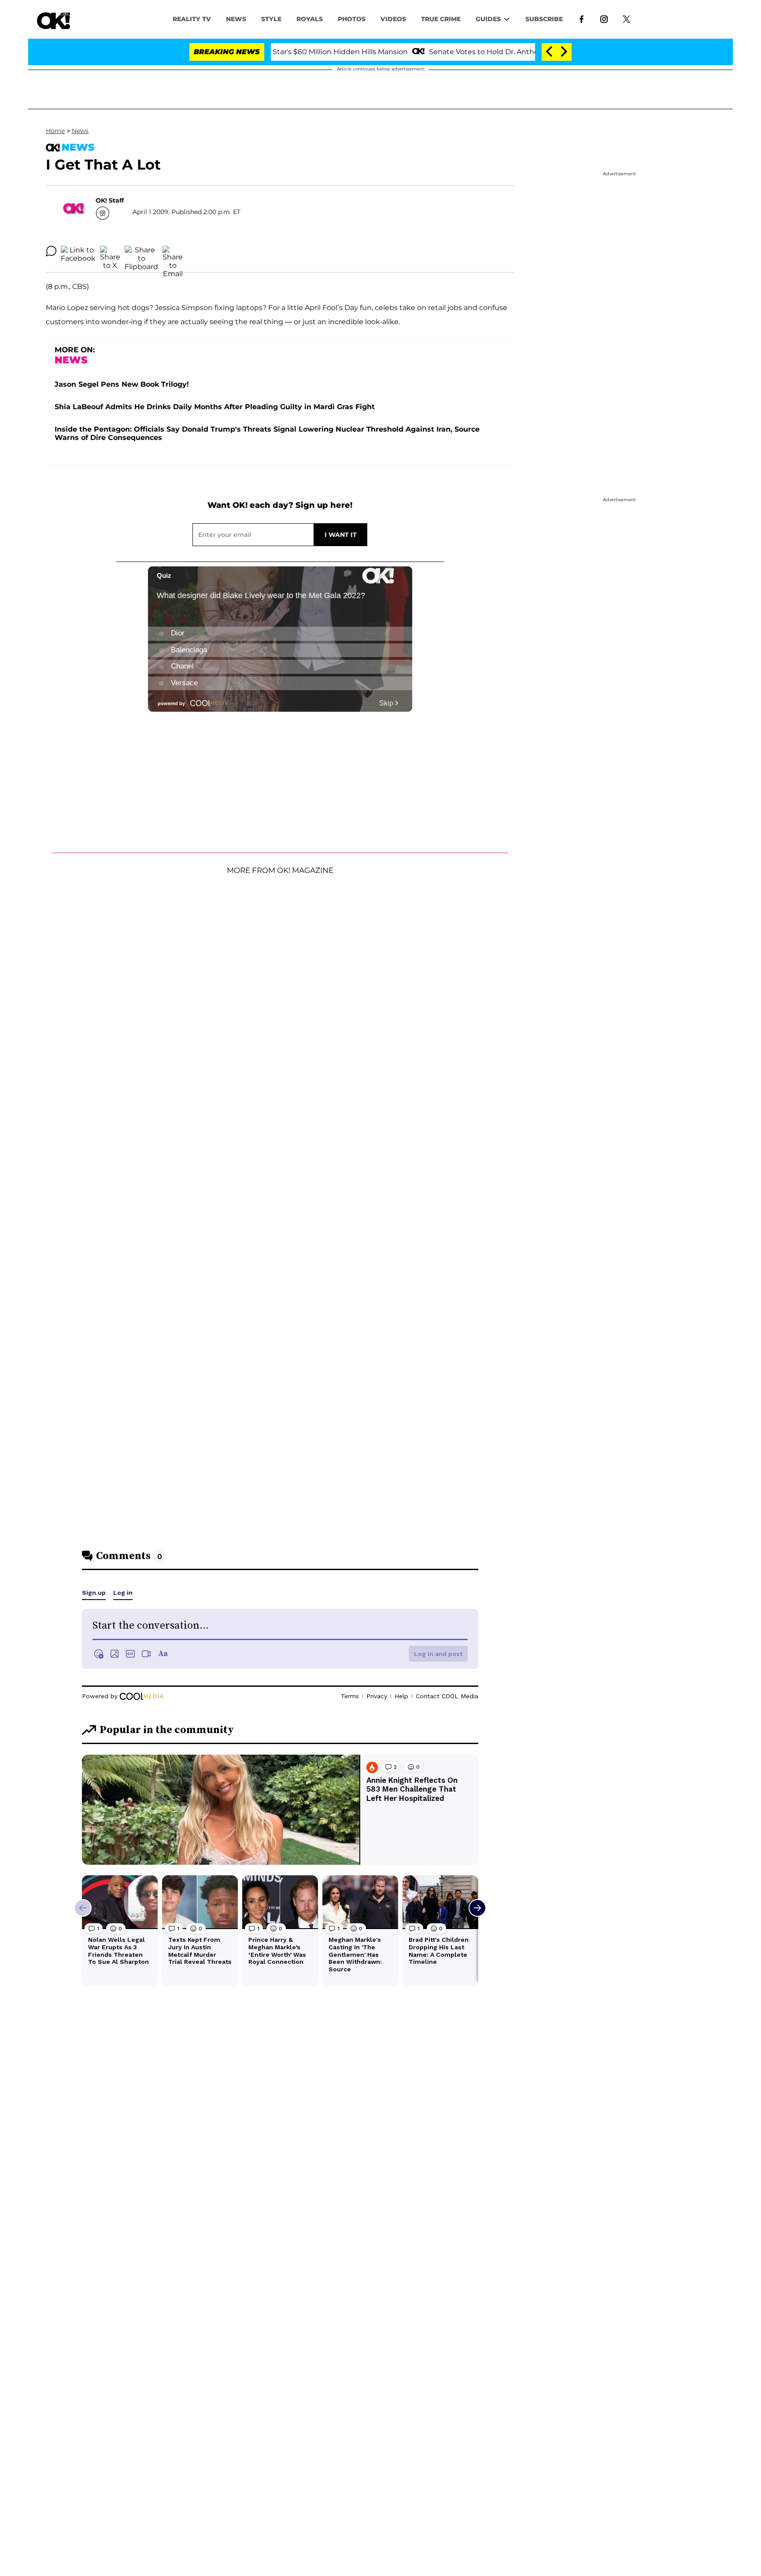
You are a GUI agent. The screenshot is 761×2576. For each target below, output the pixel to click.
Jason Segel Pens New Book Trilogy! (122, 384)
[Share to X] (110, 251)
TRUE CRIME (441, 19)
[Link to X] (626, 18)
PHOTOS (352, 19)
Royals (310, 19)
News (80, 131)
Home (55, 131)
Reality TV (192, 19)
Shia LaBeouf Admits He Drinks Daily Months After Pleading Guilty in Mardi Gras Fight (215, 407)
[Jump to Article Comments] (51, 251)
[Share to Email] (173, 251)
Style (271, 19)
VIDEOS (393, 19)
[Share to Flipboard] (141, 251)
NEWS (236, 19)
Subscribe (544, 19)
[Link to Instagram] (604, 18)
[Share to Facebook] (78, 251)
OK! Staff (110, 200)
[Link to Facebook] (582, 18)
